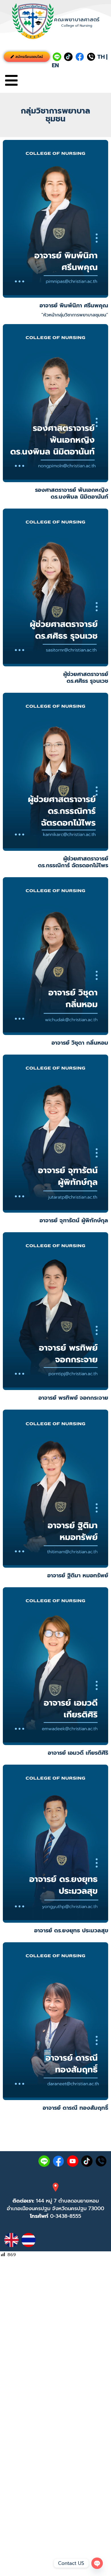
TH (101, 57)
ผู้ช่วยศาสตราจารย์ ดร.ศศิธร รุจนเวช (86, 677)
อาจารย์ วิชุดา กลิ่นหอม (80, 1043)
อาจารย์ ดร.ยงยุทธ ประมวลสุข (71, 1930)
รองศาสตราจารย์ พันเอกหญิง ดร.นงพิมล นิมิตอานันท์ (72, 493)
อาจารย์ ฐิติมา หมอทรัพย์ (78, 1575)
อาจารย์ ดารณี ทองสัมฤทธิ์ (75, 2108)
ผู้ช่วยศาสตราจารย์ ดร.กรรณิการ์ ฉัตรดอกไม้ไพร (73, 862)
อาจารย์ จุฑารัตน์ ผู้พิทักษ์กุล (74, 1220)
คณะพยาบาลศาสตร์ (77, 20)
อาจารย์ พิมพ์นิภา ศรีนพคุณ (74, 305)
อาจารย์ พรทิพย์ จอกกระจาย (73, 1398)
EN (55, 65)
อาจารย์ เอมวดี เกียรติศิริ (78, 1753)
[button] (11, 80)
